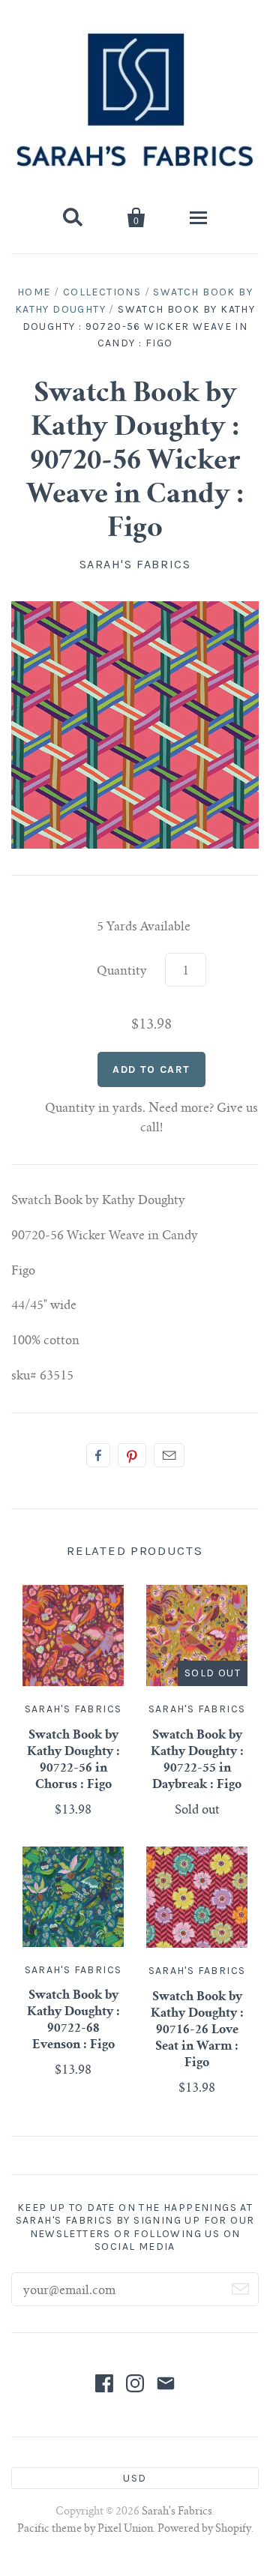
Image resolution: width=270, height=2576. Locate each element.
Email (169, 1455)
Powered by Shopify (204, 2530)
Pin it (132, 1455)
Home (34, 292)
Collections (102, 292)
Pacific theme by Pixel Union (85, 2530)
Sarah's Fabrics (135, 564)
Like (98, 1455)
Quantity (122, 972)
